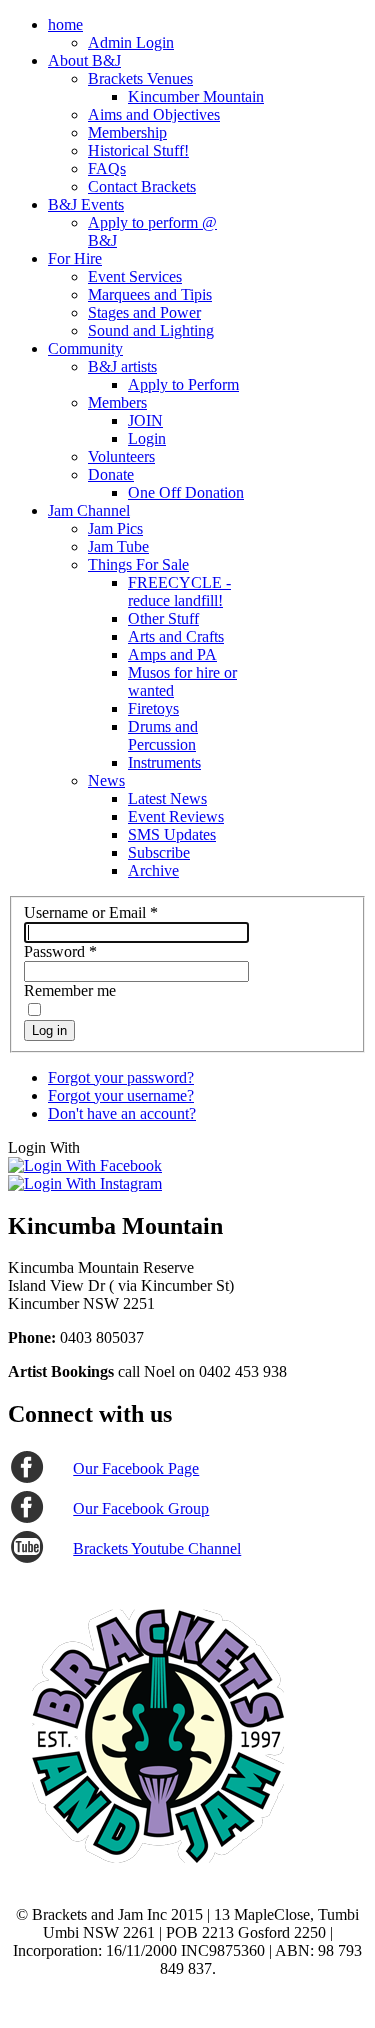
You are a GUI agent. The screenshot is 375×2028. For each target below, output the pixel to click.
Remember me (70, 990)
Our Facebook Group (141, 1508)
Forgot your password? (121, 1077)
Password (60, 951)
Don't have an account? (122, 1113)
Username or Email (91, 912)
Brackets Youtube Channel (157, 1548)
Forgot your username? (121, 1095)
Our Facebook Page (136, 1468)
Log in (49, 1030)
